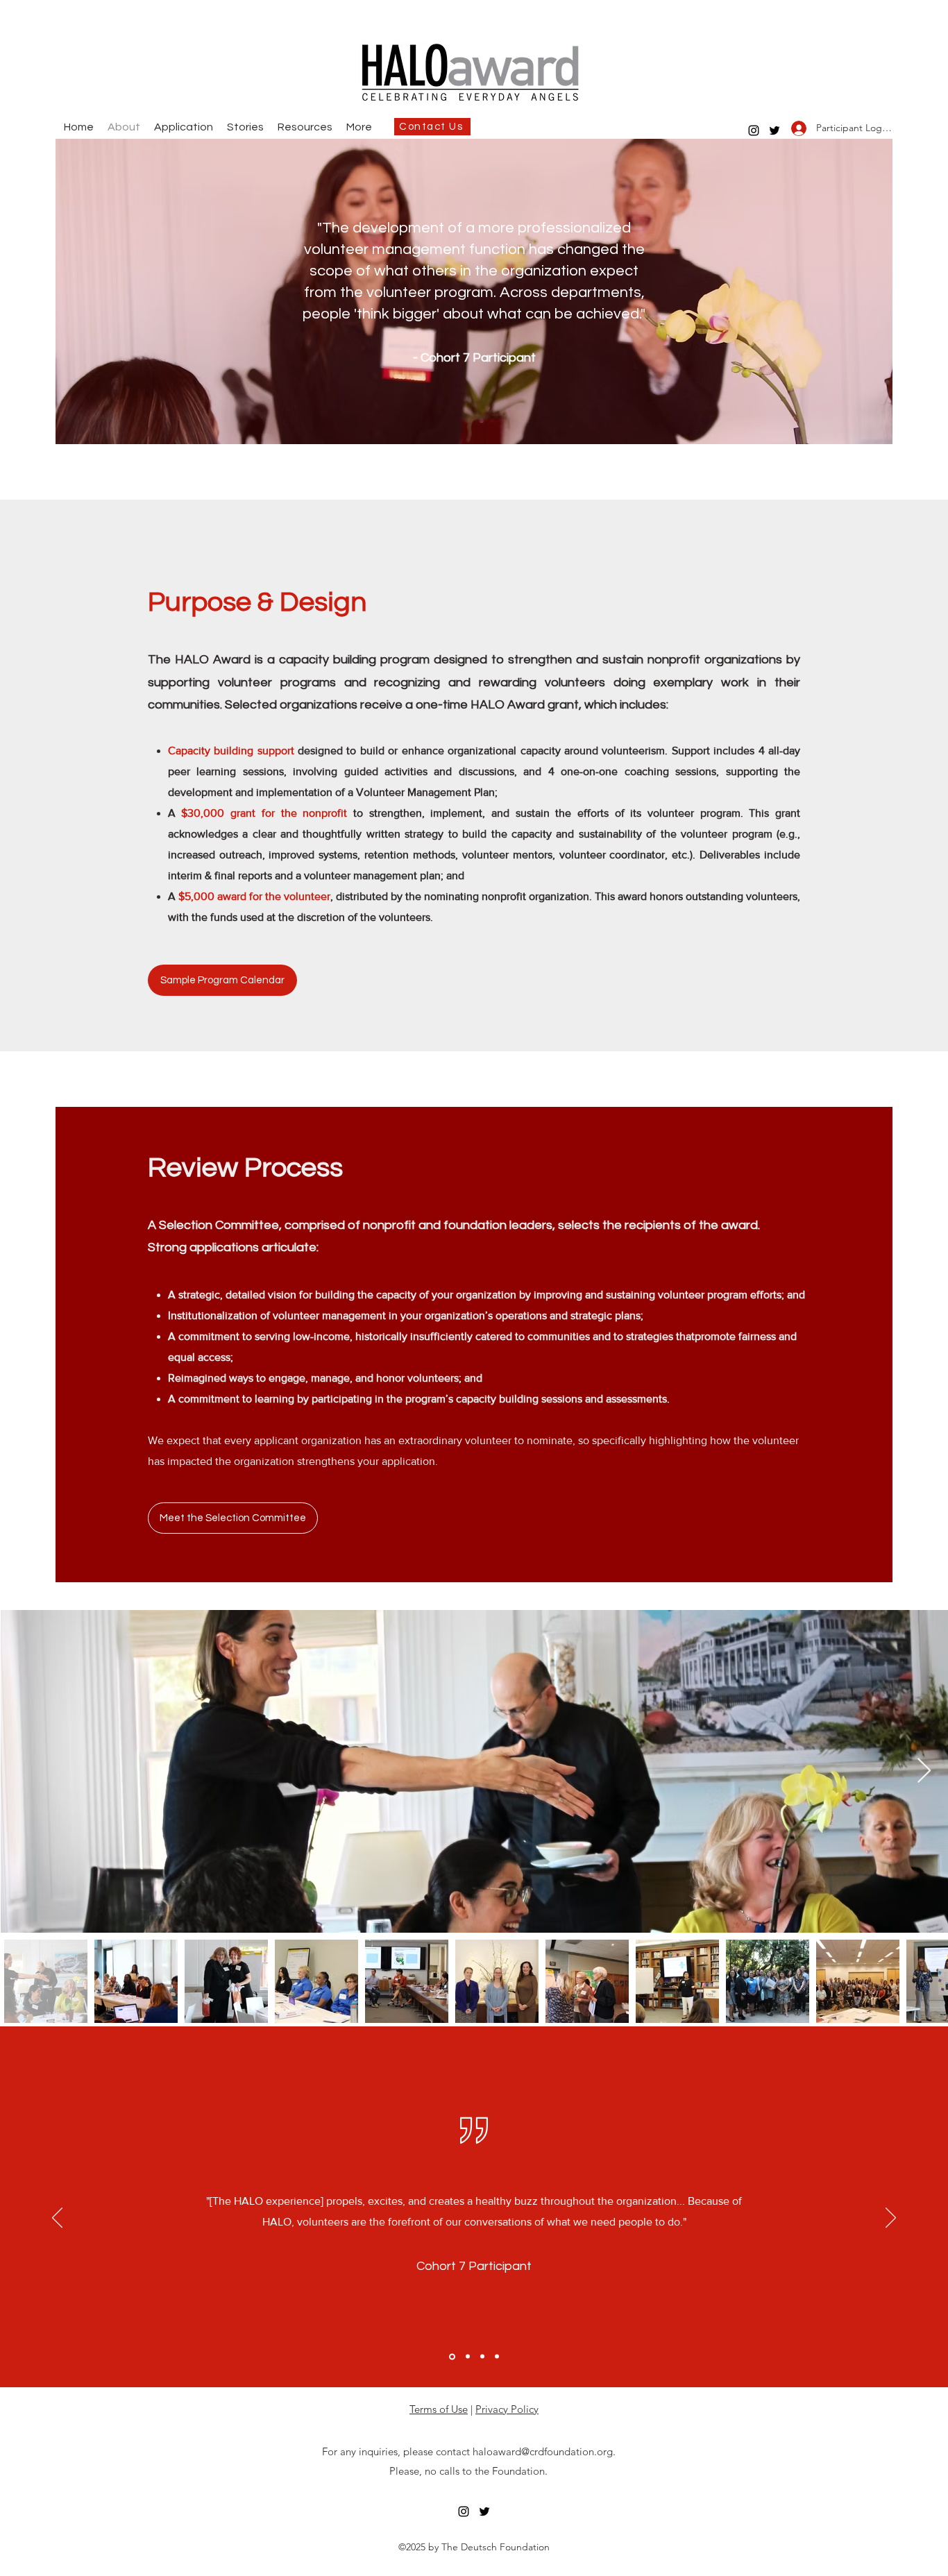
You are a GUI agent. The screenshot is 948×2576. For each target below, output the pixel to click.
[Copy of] (497, 2357)
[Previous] (57, 2219)
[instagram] (754, 130)
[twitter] (775, 130)
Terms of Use (439, 2409)
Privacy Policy (507, 2409)
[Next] (891, 2219)
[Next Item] (924, 1771)
